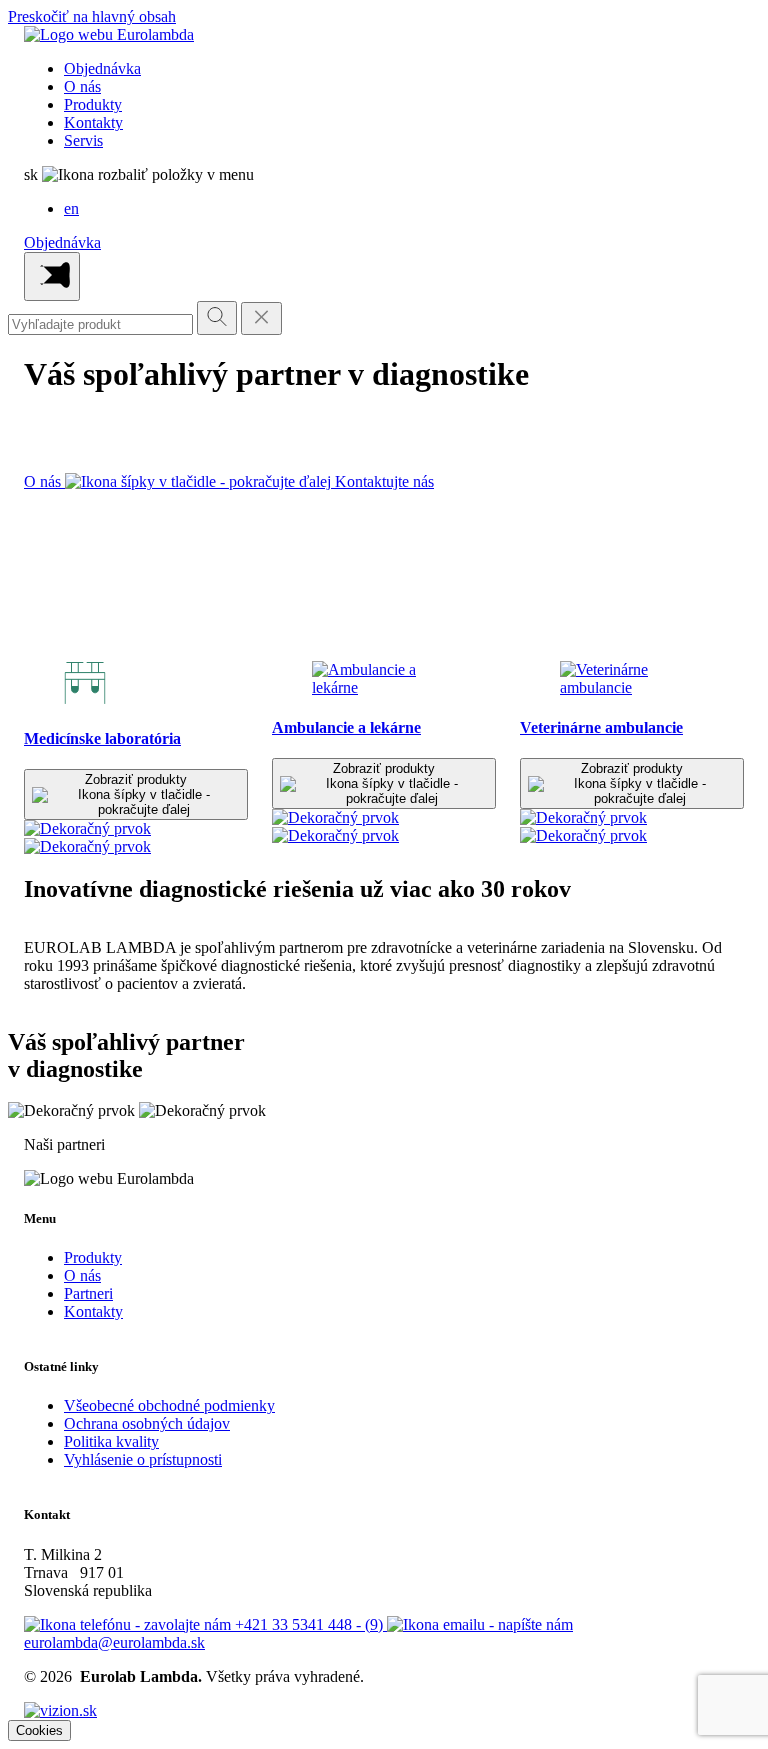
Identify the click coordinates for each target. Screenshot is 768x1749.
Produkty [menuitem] (93, 104)
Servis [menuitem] (83, 140)
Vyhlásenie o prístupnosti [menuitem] (143, 1459)
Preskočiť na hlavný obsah (92, 16)
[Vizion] (60, 1710)
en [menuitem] (71, 208)
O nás (44, 481)
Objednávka (62, 242)
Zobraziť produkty (136, 779)
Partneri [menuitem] (88, 1293)
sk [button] (33, 174)
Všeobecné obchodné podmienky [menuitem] (169, 1405)
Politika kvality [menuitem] (111, 1441)
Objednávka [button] (102, 68)
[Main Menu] (52, 276)
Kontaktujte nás (384, 481)
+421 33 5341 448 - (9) (311, 1624)
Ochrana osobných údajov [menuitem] (147, 1423)
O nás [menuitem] (82, 86)
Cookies (39, 1730)
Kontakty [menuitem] (93, 122)
